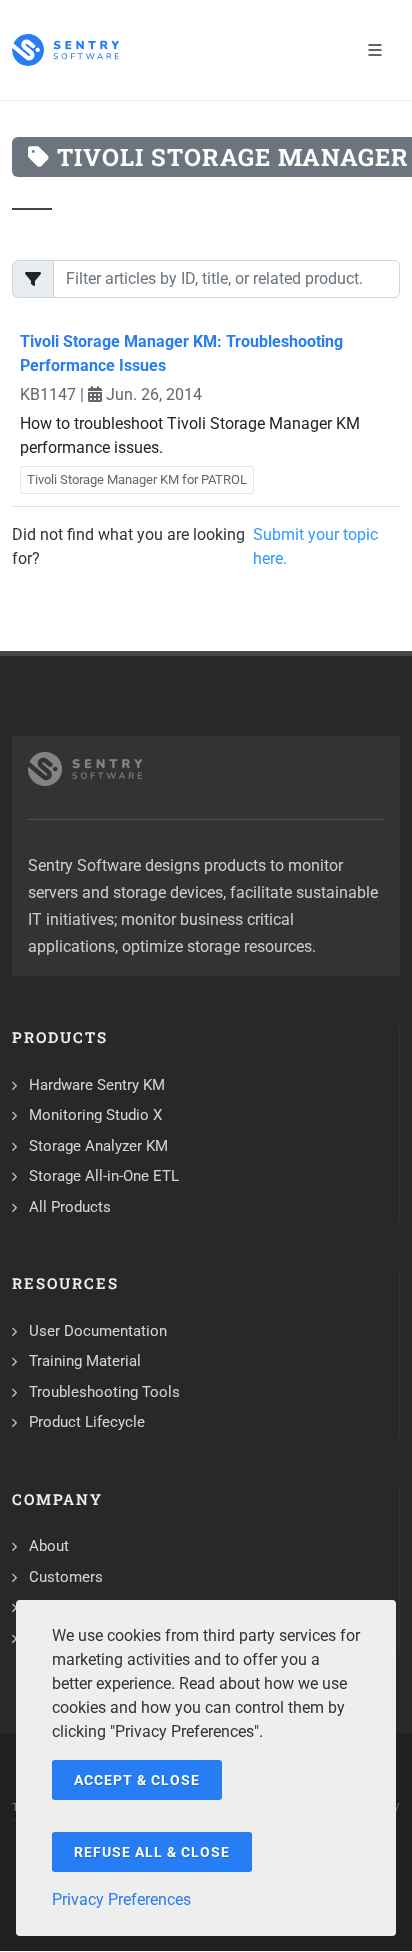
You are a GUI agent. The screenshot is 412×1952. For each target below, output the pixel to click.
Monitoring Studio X (95, 1115)
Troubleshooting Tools (104, 1392)
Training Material (85, 1361)
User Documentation (98, 1331)
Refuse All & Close (152, 1852)
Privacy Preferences (121, 1899)
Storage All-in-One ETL (104, 1176)
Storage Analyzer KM (98, 1146)
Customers (66, 1577)
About (49, 1546)
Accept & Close (137, 1780)
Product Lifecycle (87, 1422)
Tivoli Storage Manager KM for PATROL (137, 479)
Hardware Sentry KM (97, 1085)
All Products (70, 1207)
